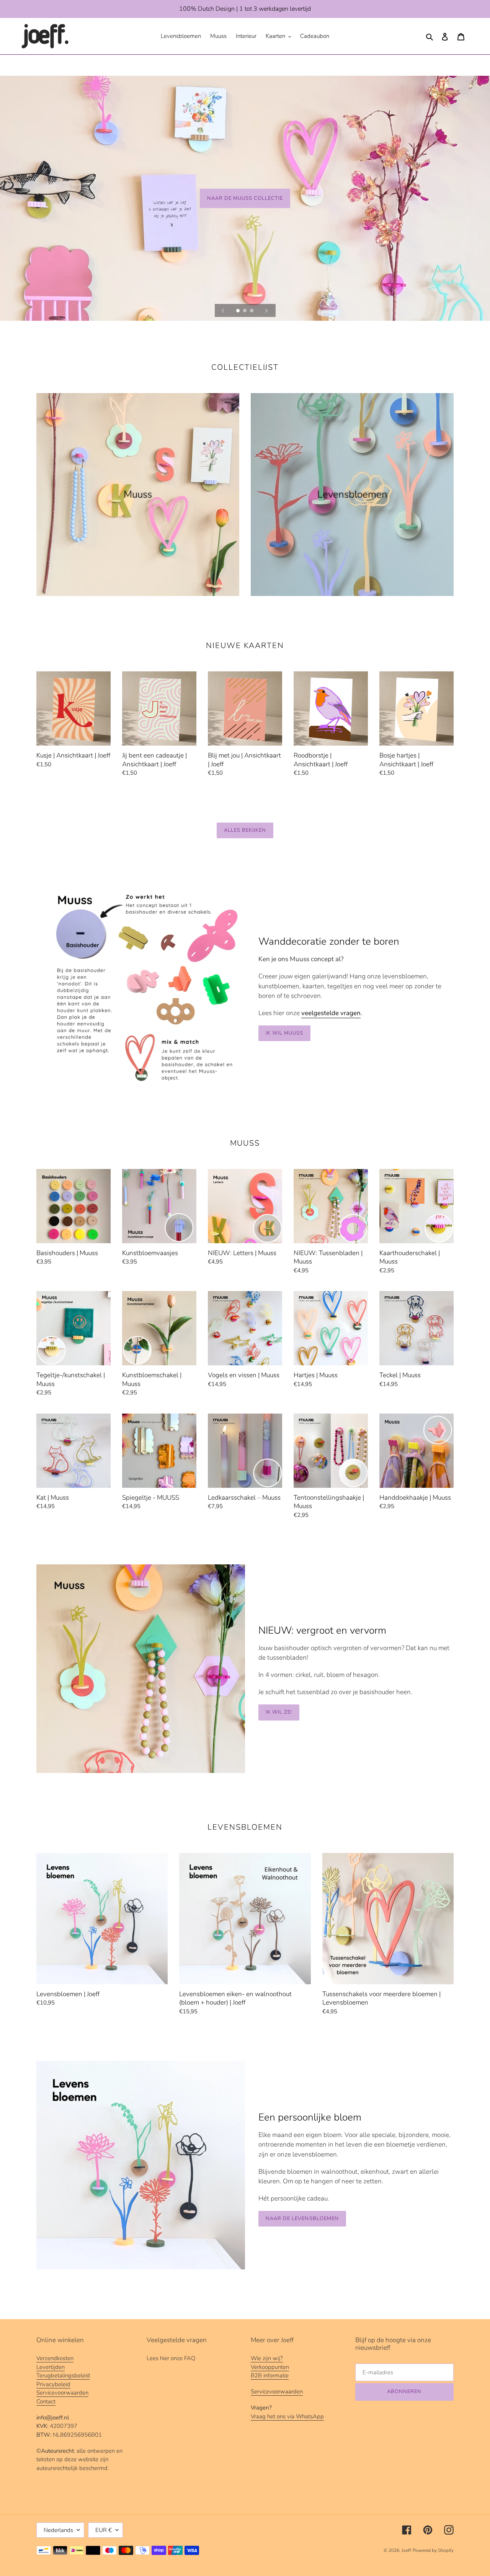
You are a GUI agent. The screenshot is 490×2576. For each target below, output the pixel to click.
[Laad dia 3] (252, 311)
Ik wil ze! (279, 1712)
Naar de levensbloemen (302, 2218)
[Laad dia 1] (238, 311)
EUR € (104, 2530)
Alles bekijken (245, 830)
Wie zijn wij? (267, 2358)
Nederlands (58, 2530)
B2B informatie (270, 2375)
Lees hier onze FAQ (171, 2358)
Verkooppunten (270, 2367)
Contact (46, 2401)
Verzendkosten (55, 2358)
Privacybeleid (53, 2384)
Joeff (406, 2550)
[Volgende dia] (266, 310)
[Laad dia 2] (245, 311)
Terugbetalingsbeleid (63, 2375)
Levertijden (51, 2367)
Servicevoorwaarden (62, 2393)
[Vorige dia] (223, 310)
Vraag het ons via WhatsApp (287, 2416)
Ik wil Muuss (284, 1033)
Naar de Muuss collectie (245, 198)
